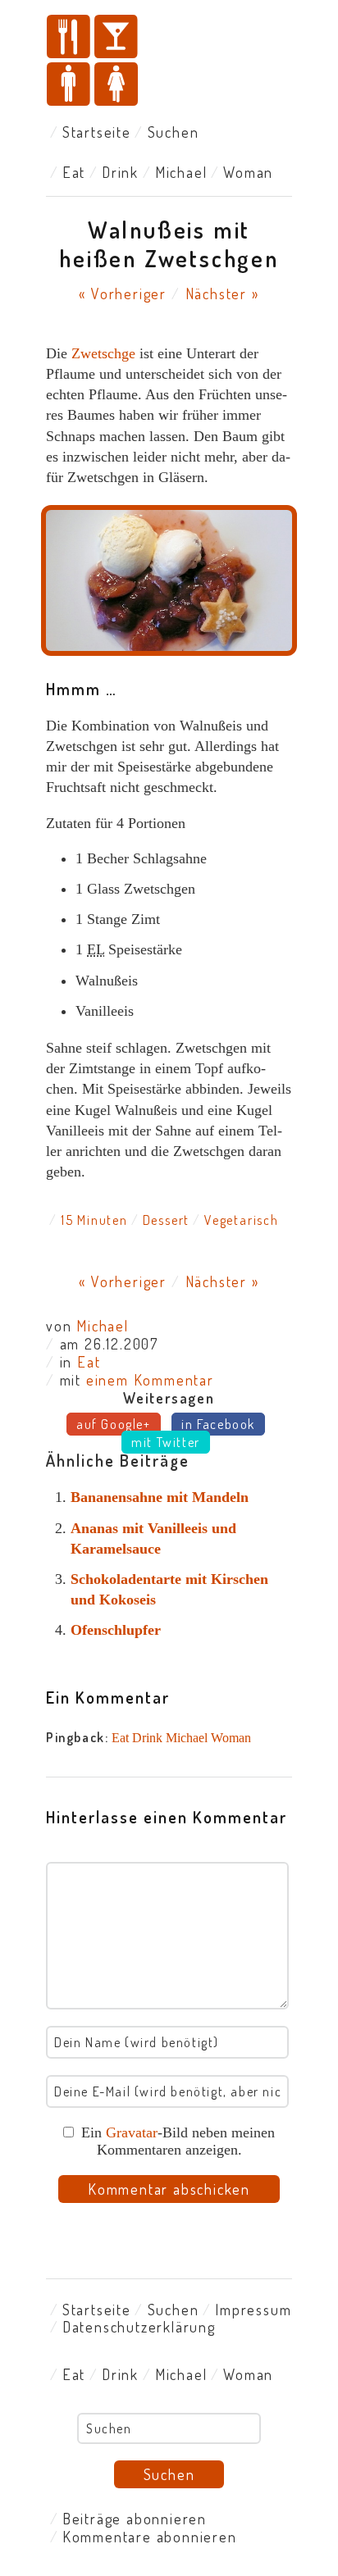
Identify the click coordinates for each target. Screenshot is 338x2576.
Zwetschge (103, 353)
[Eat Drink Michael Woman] (169, 62)
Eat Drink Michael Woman (181, 1738)
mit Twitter (166, 1442)
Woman (248, 172)
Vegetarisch (242, 1220)
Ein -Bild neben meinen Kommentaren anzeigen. (178, 2141)
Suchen (174, 132)
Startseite (97, 132)
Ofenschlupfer (116, 1630)
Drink (120, 172)
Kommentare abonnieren (150, 2537)
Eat (74, 172)
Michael (181, 172)
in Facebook (218, 1424)
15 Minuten (94, 1220)
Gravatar (132, 2132)
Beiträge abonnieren (135, 2519)
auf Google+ (114, 1424)
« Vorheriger (123, 294)
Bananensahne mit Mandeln (160, 1497)
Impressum (253, 2310)
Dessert (167, 1220)
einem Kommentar (150, 1380)
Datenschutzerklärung (139, 2327)
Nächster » (222, 294)
